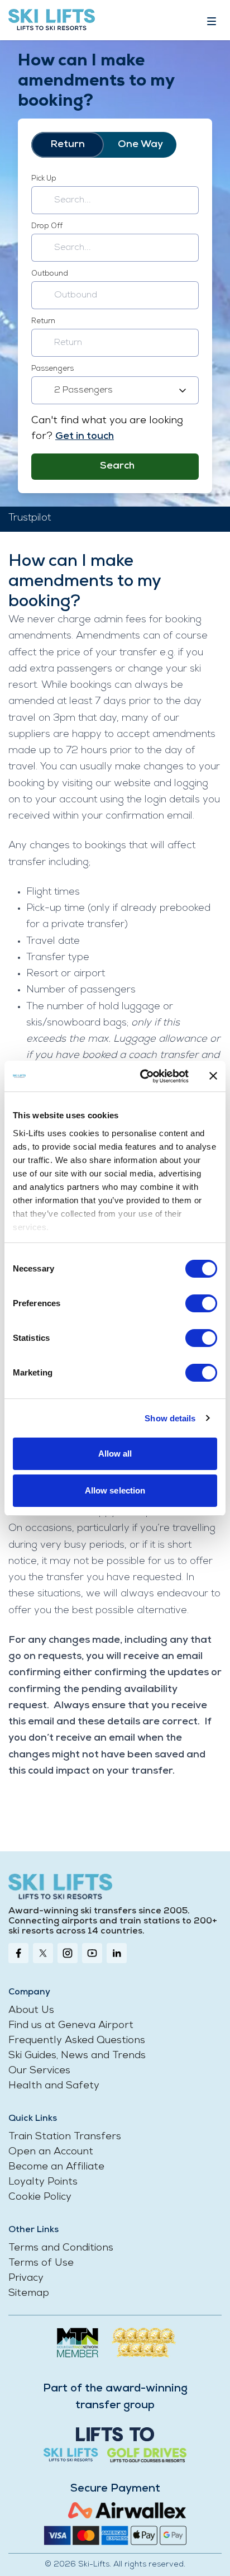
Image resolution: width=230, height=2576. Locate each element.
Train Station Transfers (65, 2137)
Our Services (39, 2071)
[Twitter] (43, 1953)
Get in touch (85, 437)
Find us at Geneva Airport (71, 2026)
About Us (31, 2011)
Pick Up (44, 179)
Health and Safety (54, 2086)
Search (117, 466)
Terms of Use (41, 2263)
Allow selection (115, 1490)
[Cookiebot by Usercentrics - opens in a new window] (142, 1076)
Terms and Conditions (61, 2248)
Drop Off (47, 226)
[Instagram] (68, 1953)
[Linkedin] (117, 1953)
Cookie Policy (40, 2197)
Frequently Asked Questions (77, 2041)
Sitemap (29, 2294)
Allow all (115, 1454)
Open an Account (51, 2152)
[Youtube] (92, 1953)
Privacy (26, 2279)
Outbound (50, 274)
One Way (140, 145)
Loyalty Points (43, 2182)
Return (68, 145)
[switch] (201, 1303)
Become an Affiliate (56, 2167)
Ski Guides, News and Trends (77, 2056)
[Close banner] (213, 1076)
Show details (170, 1418)
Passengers (52, 369)
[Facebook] (18, 1953)
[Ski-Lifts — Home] (52, 20)
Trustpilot (30, 518)
